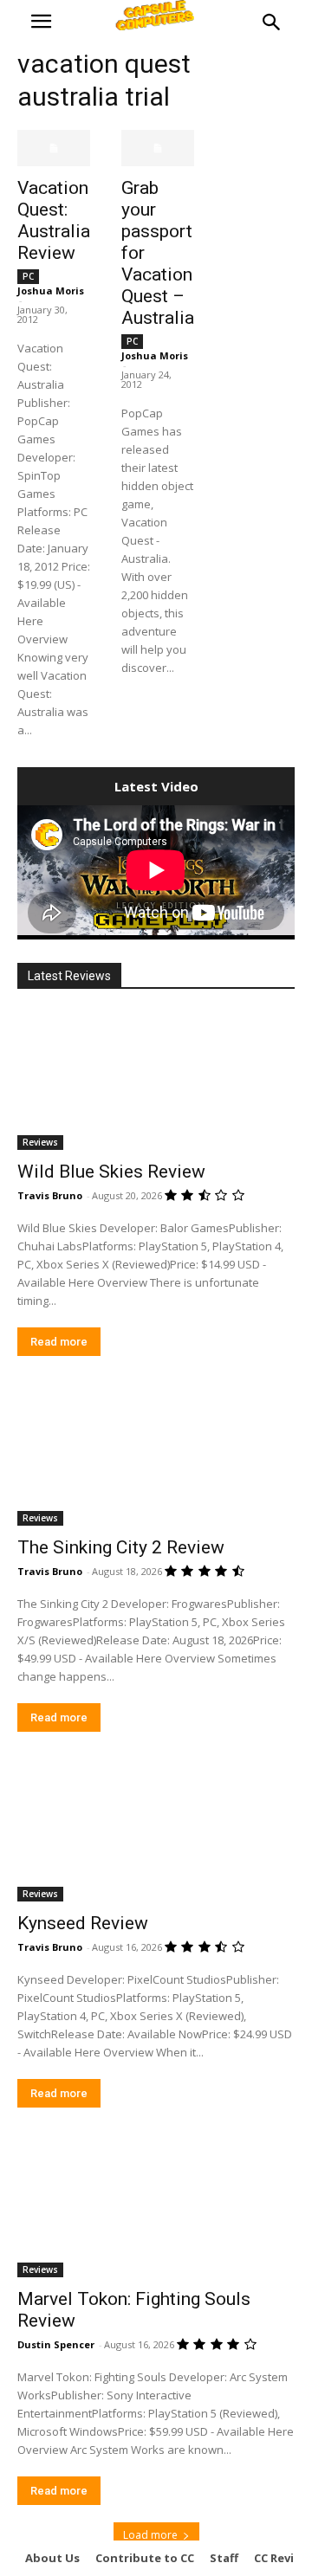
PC (28, 276)
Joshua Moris (51, 291)
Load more (150, 2535)
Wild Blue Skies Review (111, 1172)
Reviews (40, 1142)
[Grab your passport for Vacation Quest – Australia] (158, 148)
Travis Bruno (50, 1195)
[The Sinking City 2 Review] (156, 1456)
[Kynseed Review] (156, 1832)
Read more (59, 1342)
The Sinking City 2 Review (121, 1547)
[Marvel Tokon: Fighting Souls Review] (156, 2208)
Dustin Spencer (56, 2344)
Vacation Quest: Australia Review (54, 220)
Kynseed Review (83, 1923)
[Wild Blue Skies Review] (156, 1081)
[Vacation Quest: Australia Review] (54, 148)
